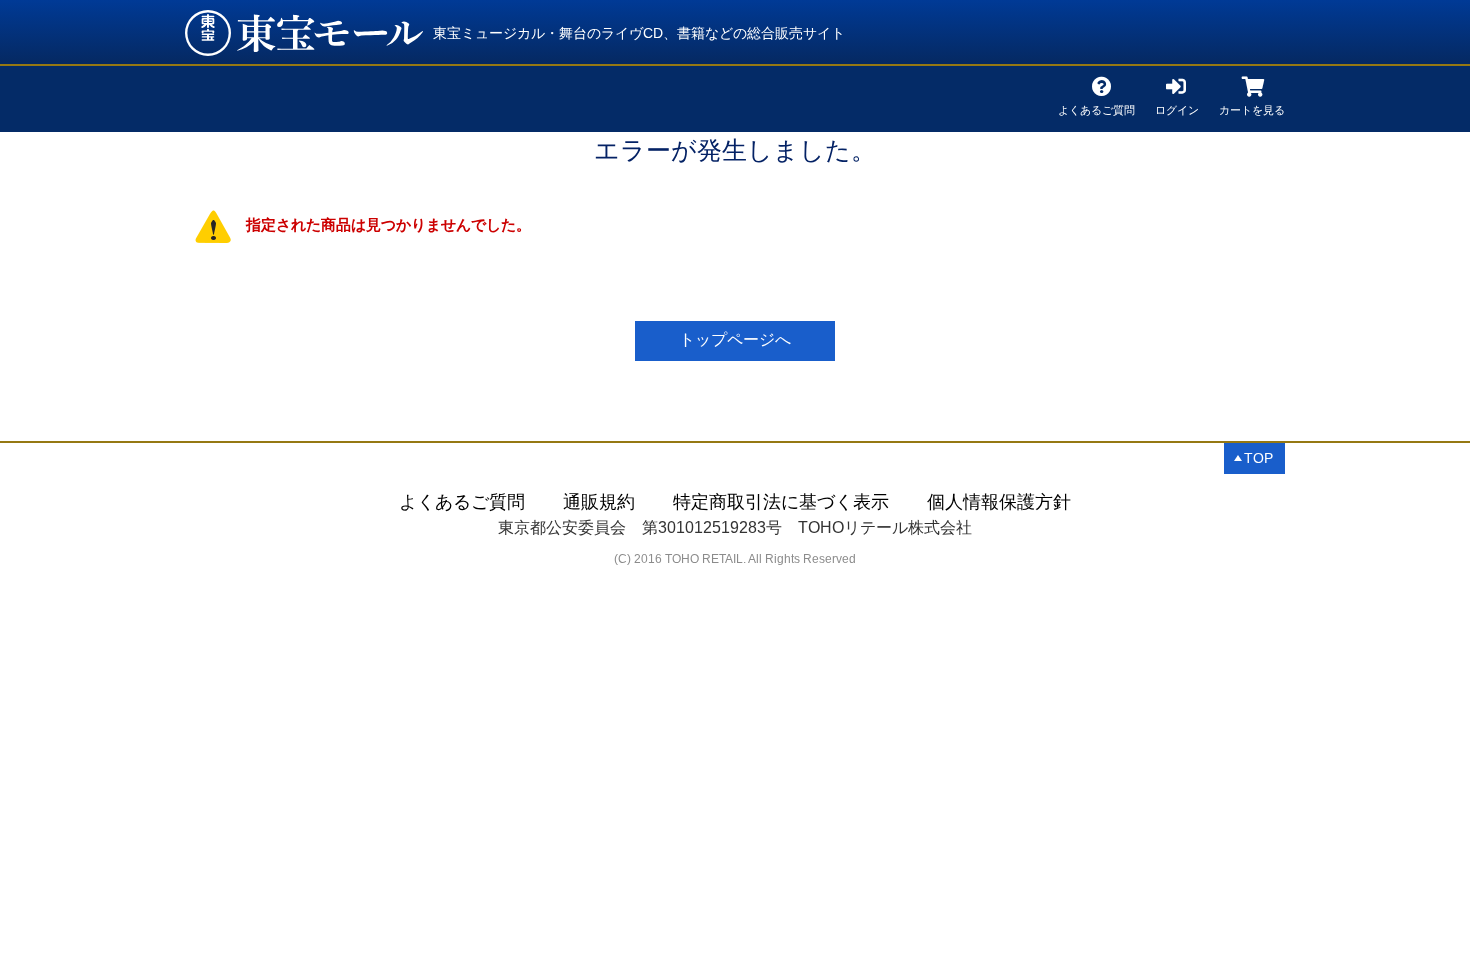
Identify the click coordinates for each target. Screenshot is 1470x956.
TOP (1258, 458)
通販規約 (599, 502)
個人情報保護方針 (999, 502)
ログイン (1177, 106)
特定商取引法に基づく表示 (781, 502)
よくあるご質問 (1096, 106)
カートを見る (1252, 106)
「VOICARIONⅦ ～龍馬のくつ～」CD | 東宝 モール (304, 33)
